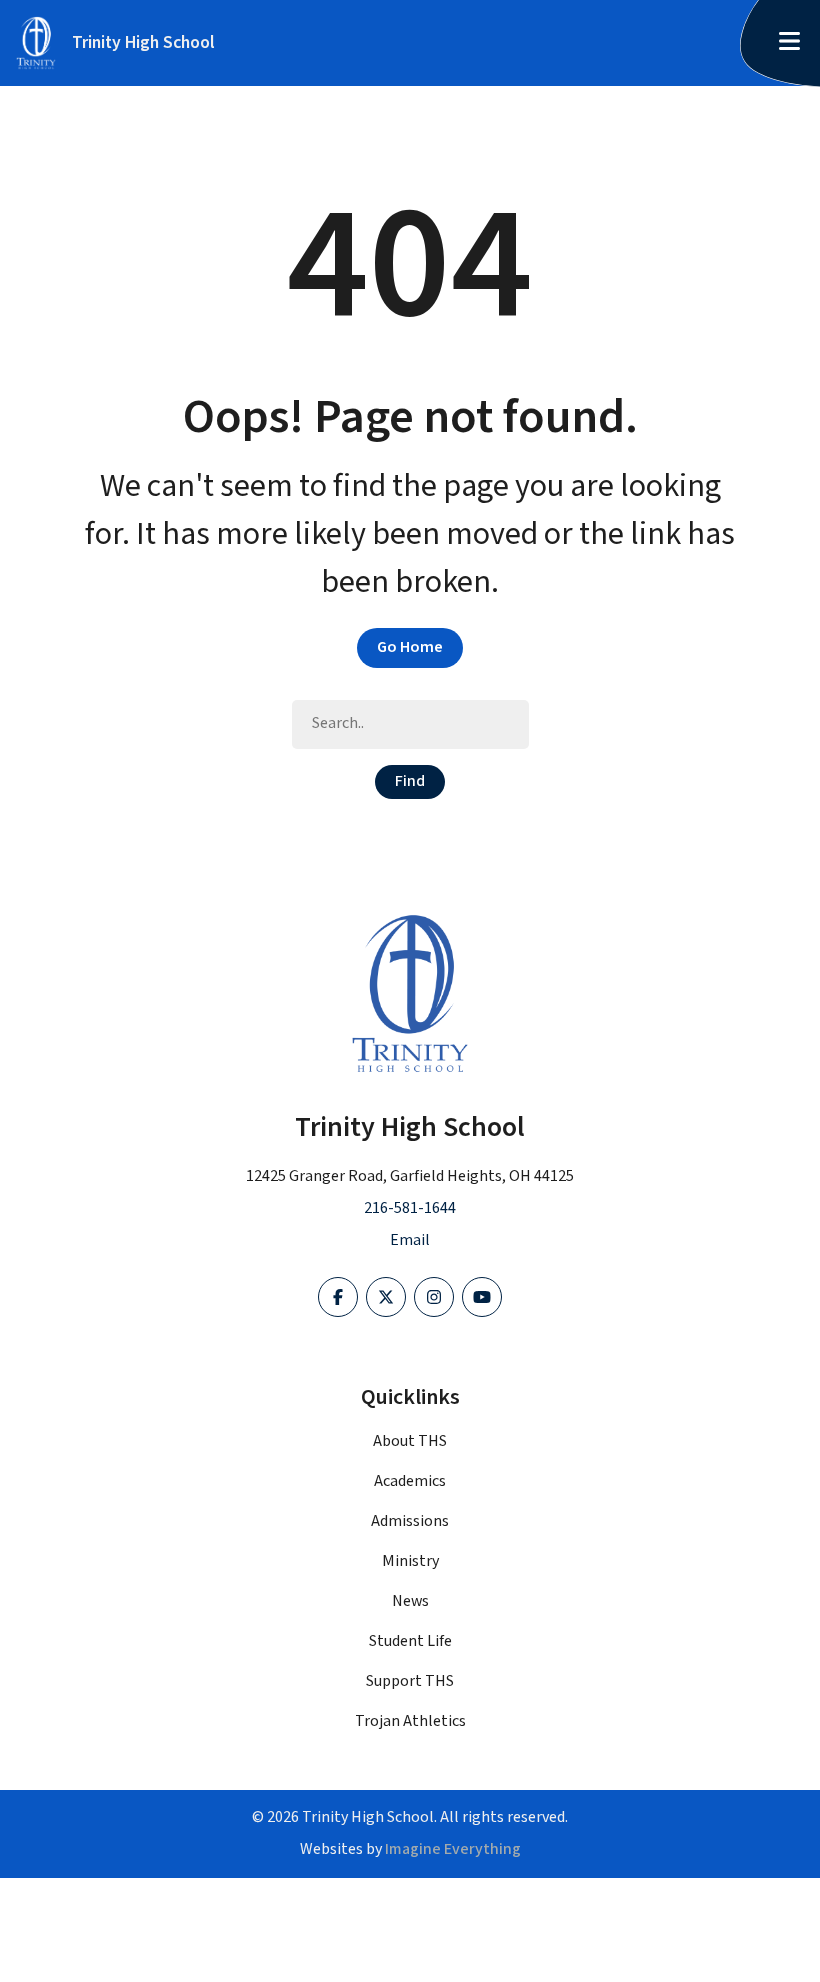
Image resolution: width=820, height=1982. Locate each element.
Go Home (410, 647)
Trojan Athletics (410, 1721)
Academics (410, 1481)
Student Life (410, 1641)
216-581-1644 (410, 1208)
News (410, 1601)
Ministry (410, 1561)
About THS (410, 1441)
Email (410, 1240)
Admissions (410, 1521)
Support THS (410, 1681)
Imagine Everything (453, 1849)
